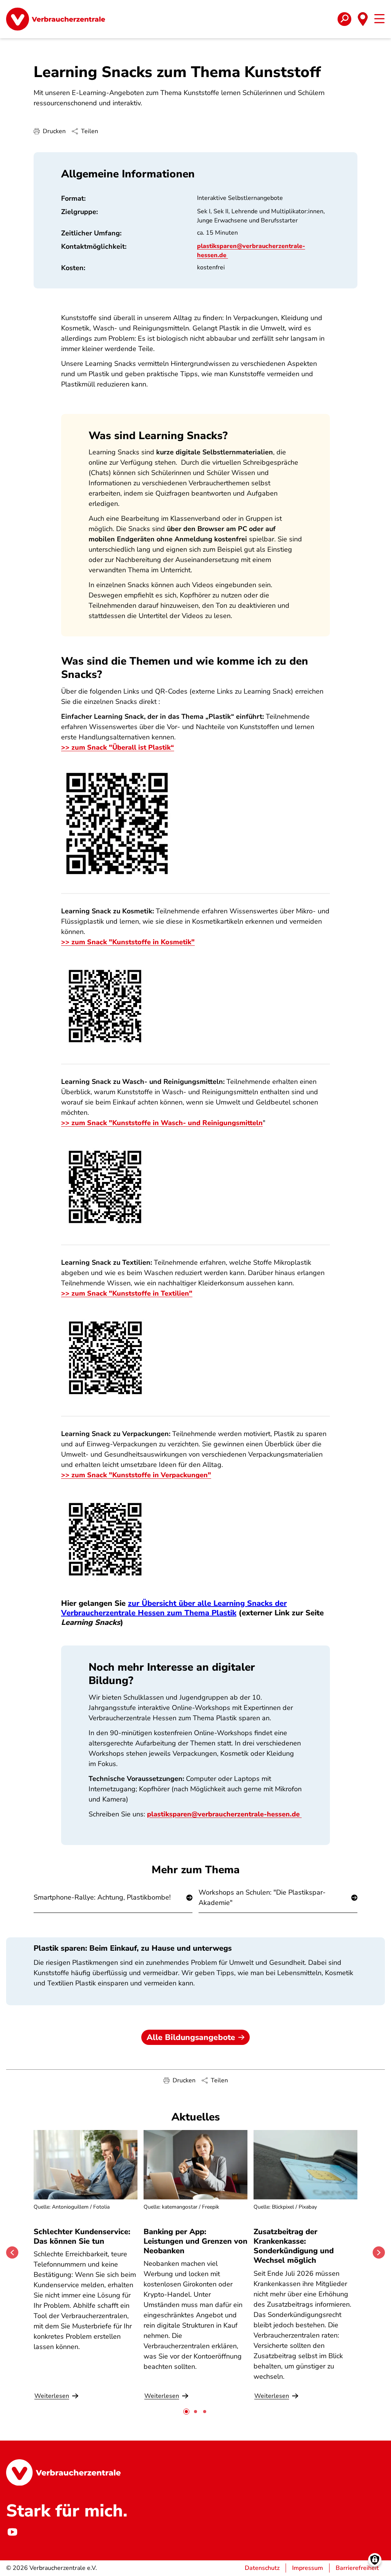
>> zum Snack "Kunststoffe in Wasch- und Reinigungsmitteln (162, 1123)
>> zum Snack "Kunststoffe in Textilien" (127, 1293)
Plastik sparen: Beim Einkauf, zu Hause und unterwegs (133, 1948)
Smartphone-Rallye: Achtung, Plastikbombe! (102, 1897)
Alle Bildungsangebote (191, 2037)
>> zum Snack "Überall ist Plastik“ (118, 747)
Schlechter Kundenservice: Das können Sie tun (82, 2236)
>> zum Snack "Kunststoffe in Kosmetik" (128, 942)
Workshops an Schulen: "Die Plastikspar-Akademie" (262, 1897)
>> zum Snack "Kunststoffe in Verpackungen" (136, 1475)
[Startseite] (56, 19)
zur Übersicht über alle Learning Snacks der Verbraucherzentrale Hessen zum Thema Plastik (174, 1608)
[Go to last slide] (12, 2252)
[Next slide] (379, 2252)
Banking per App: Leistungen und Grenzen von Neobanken (195, 2241)
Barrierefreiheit (357, 2568)
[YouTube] (12, 2532)
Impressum (308, 2568)
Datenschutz (262, 2568)
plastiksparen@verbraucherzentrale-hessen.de (224, 1814)
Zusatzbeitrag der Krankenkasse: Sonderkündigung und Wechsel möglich (294, 2246)
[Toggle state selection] (363, 19)
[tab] (186, 2412)
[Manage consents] (375, 2560)
